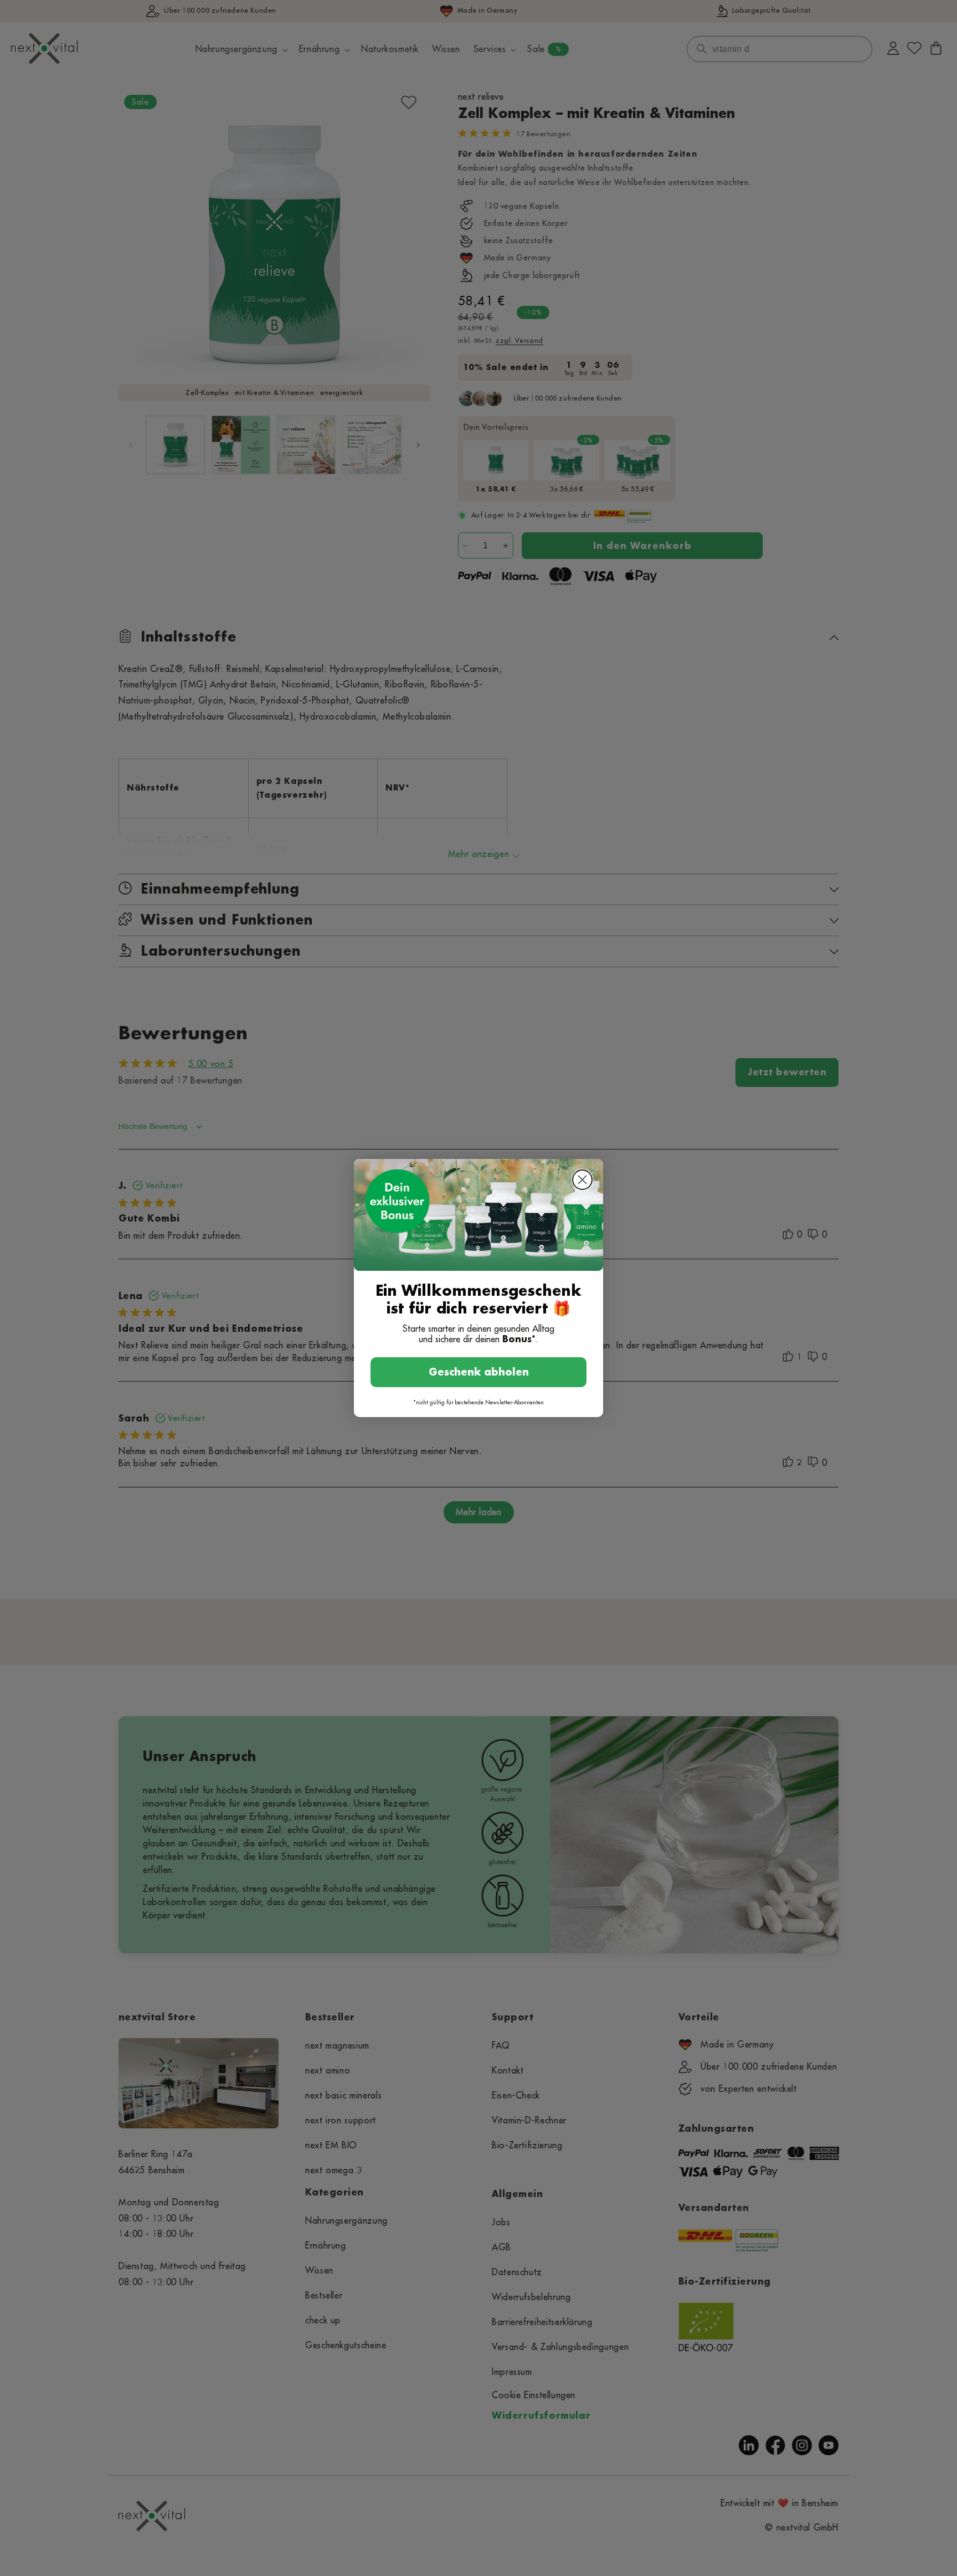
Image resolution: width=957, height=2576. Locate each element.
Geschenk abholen (479, 1372)
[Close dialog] (582, 1180)
